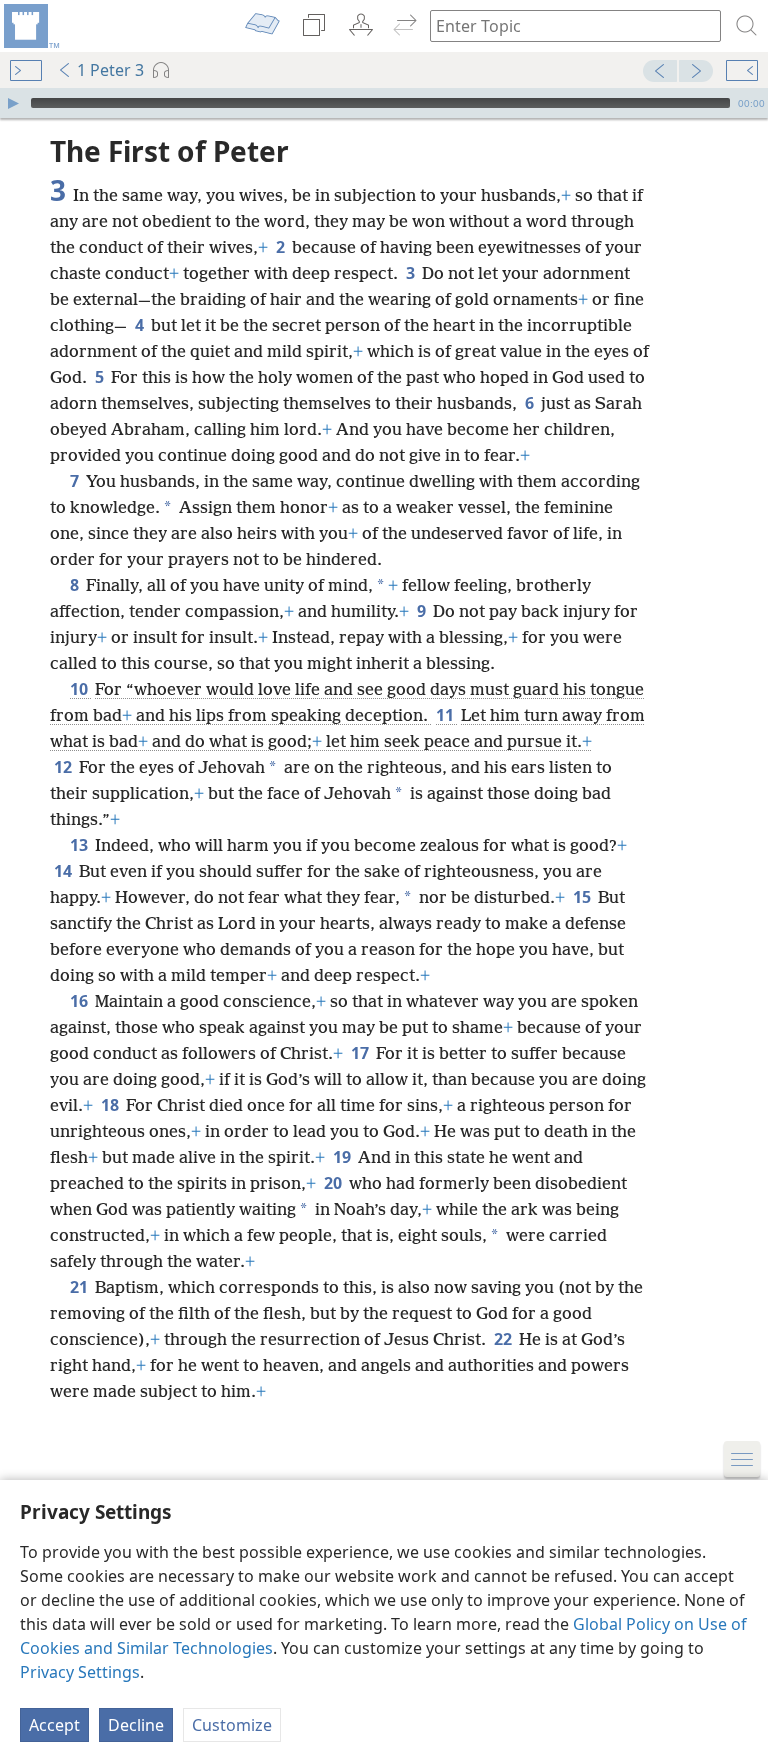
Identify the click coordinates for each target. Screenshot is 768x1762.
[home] (30, 26)
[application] (384, 103)
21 (80, 1287)
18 (111, 1105)
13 (80, 845)
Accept (54, 1725)
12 (64, 767)
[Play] (13, 103)
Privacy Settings (80, 1672)
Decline (136, 1725)
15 (583, 897)
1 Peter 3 (110, 70)
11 (446, 715)
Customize (232, 1725)
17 (361, 1053)
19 (343, 1157)
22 (504, 1339)
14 (64, 871)
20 (334, 1183)
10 (80, 689)
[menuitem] (30, 26)
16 (80, 1001)
